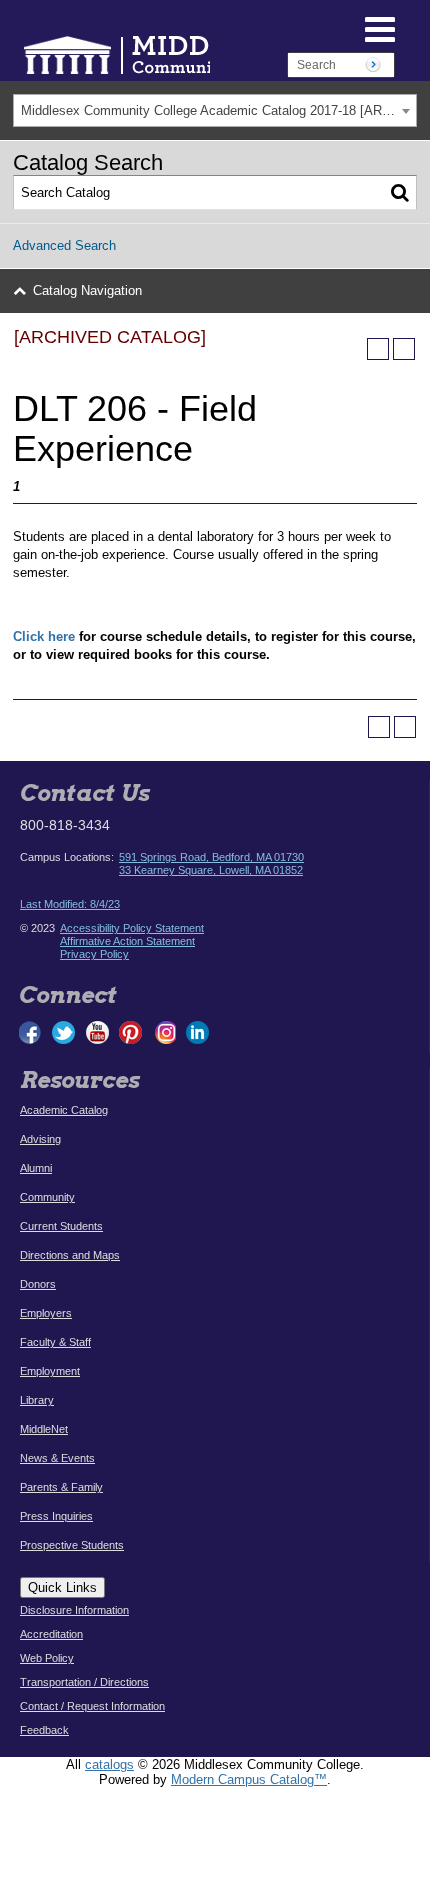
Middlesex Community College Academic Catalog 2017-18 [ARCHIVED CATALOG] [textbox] (218, 110)
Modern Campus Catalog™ (249, 1779)
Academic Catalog (64, 1110)
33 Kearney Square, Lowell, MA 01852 (211, 870)
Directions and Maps (70, 1255)
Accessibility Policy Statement (132, 928)
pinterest (131, 1032)
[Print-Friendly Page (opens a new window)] (378, 349)
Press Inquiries (56, 1516)
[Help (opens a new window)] (404, 349)
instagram (164, 1032)
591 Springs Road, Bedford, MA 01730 (211, 857)
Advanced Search (64, 245)
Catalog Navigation (87, 290)
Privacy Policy (94, 954)
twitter (64, 1032)
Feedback (44, 1730)
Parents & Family (61, 1487)
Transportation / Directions (84, 1682)
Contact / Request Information (92, 1706)
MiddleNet (44, 1429)
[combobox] (215, 110)
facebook (31, 1032)
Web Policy (47, 1658)
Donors (38, 1284)
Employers (46, 1313)
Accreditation (51, 1634)
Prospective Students (72, 1545)
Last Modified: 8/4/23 (70, 904)
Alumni (36, 1168)
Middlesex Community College (180, 54)
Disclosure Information (74, 1610)
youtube (97, 1032)
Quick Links (62, 1587)
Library (37, 1400)
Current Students (61, 1226)
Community (47, 1197)
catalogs (109, 1764)
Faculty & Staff (55, 1342)
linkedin (197, 1032)
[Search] (400, 193)
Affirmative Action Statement (127, 941)
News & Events (57, 1458)
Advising (40, 1139)
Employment (50, 1371)
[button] (325, 28)
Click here (44, 636)
